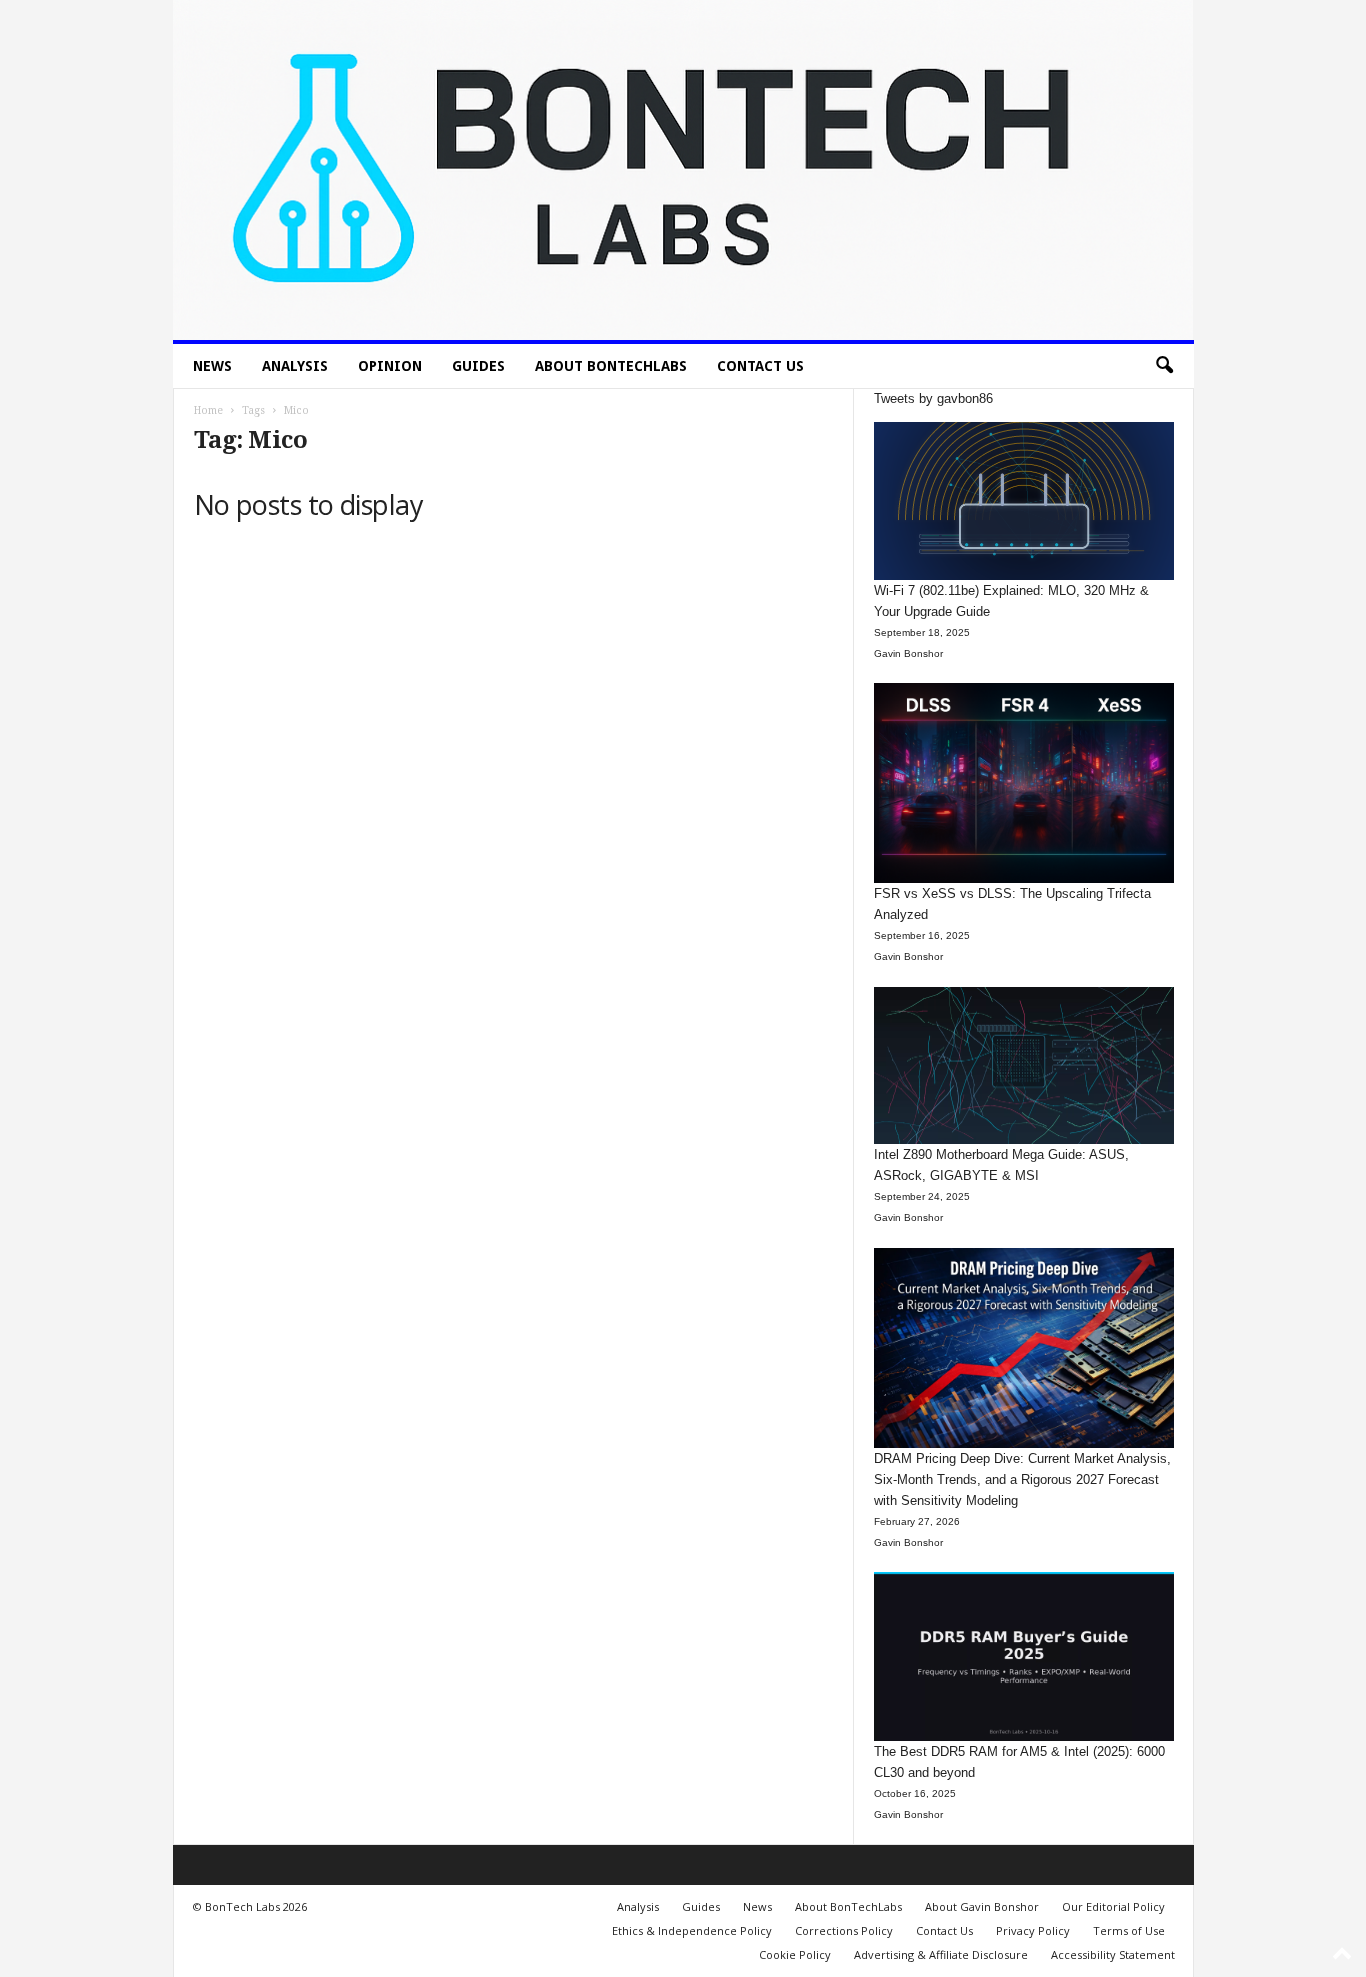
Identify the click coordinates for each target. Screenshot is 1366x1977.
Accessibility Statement (1113, 1954)
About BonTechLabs (611, 366)
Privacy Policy (1033, 1930)
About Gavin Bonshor (982, 1906)
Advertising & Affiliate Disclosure (941, 1954)
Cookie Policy (795, 1954)
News (212, 366)
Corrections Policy (844, 1930)
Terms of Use (1129, 1930)
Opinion (390, 366)
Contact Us (760, 366)
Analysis (295, 366)
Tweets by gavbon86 (933, 398)
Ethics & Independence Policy (692, 1930)
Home (208, 410)
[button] (1164, 366)
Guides (478, 366)
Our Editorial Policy (1113, 1906)
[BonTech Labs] (683, 170)
